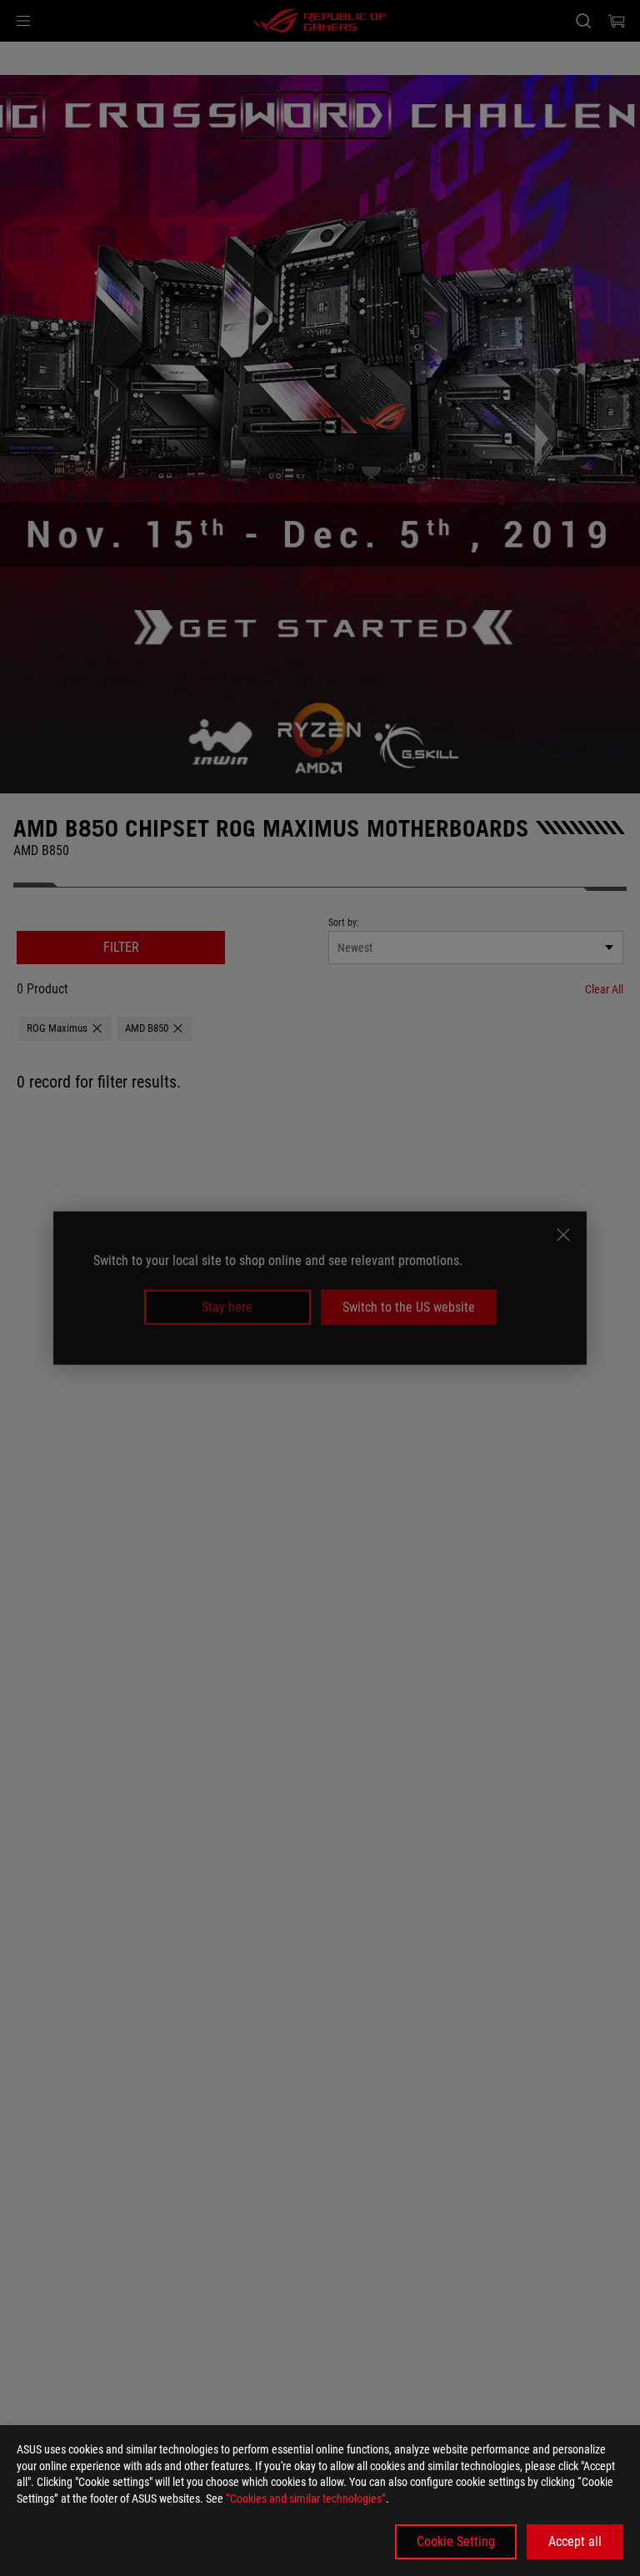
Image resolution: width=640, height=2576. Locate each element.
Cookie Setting (456, 2541)
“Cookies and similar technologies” (306, 2498)
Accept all (575, 2541)
